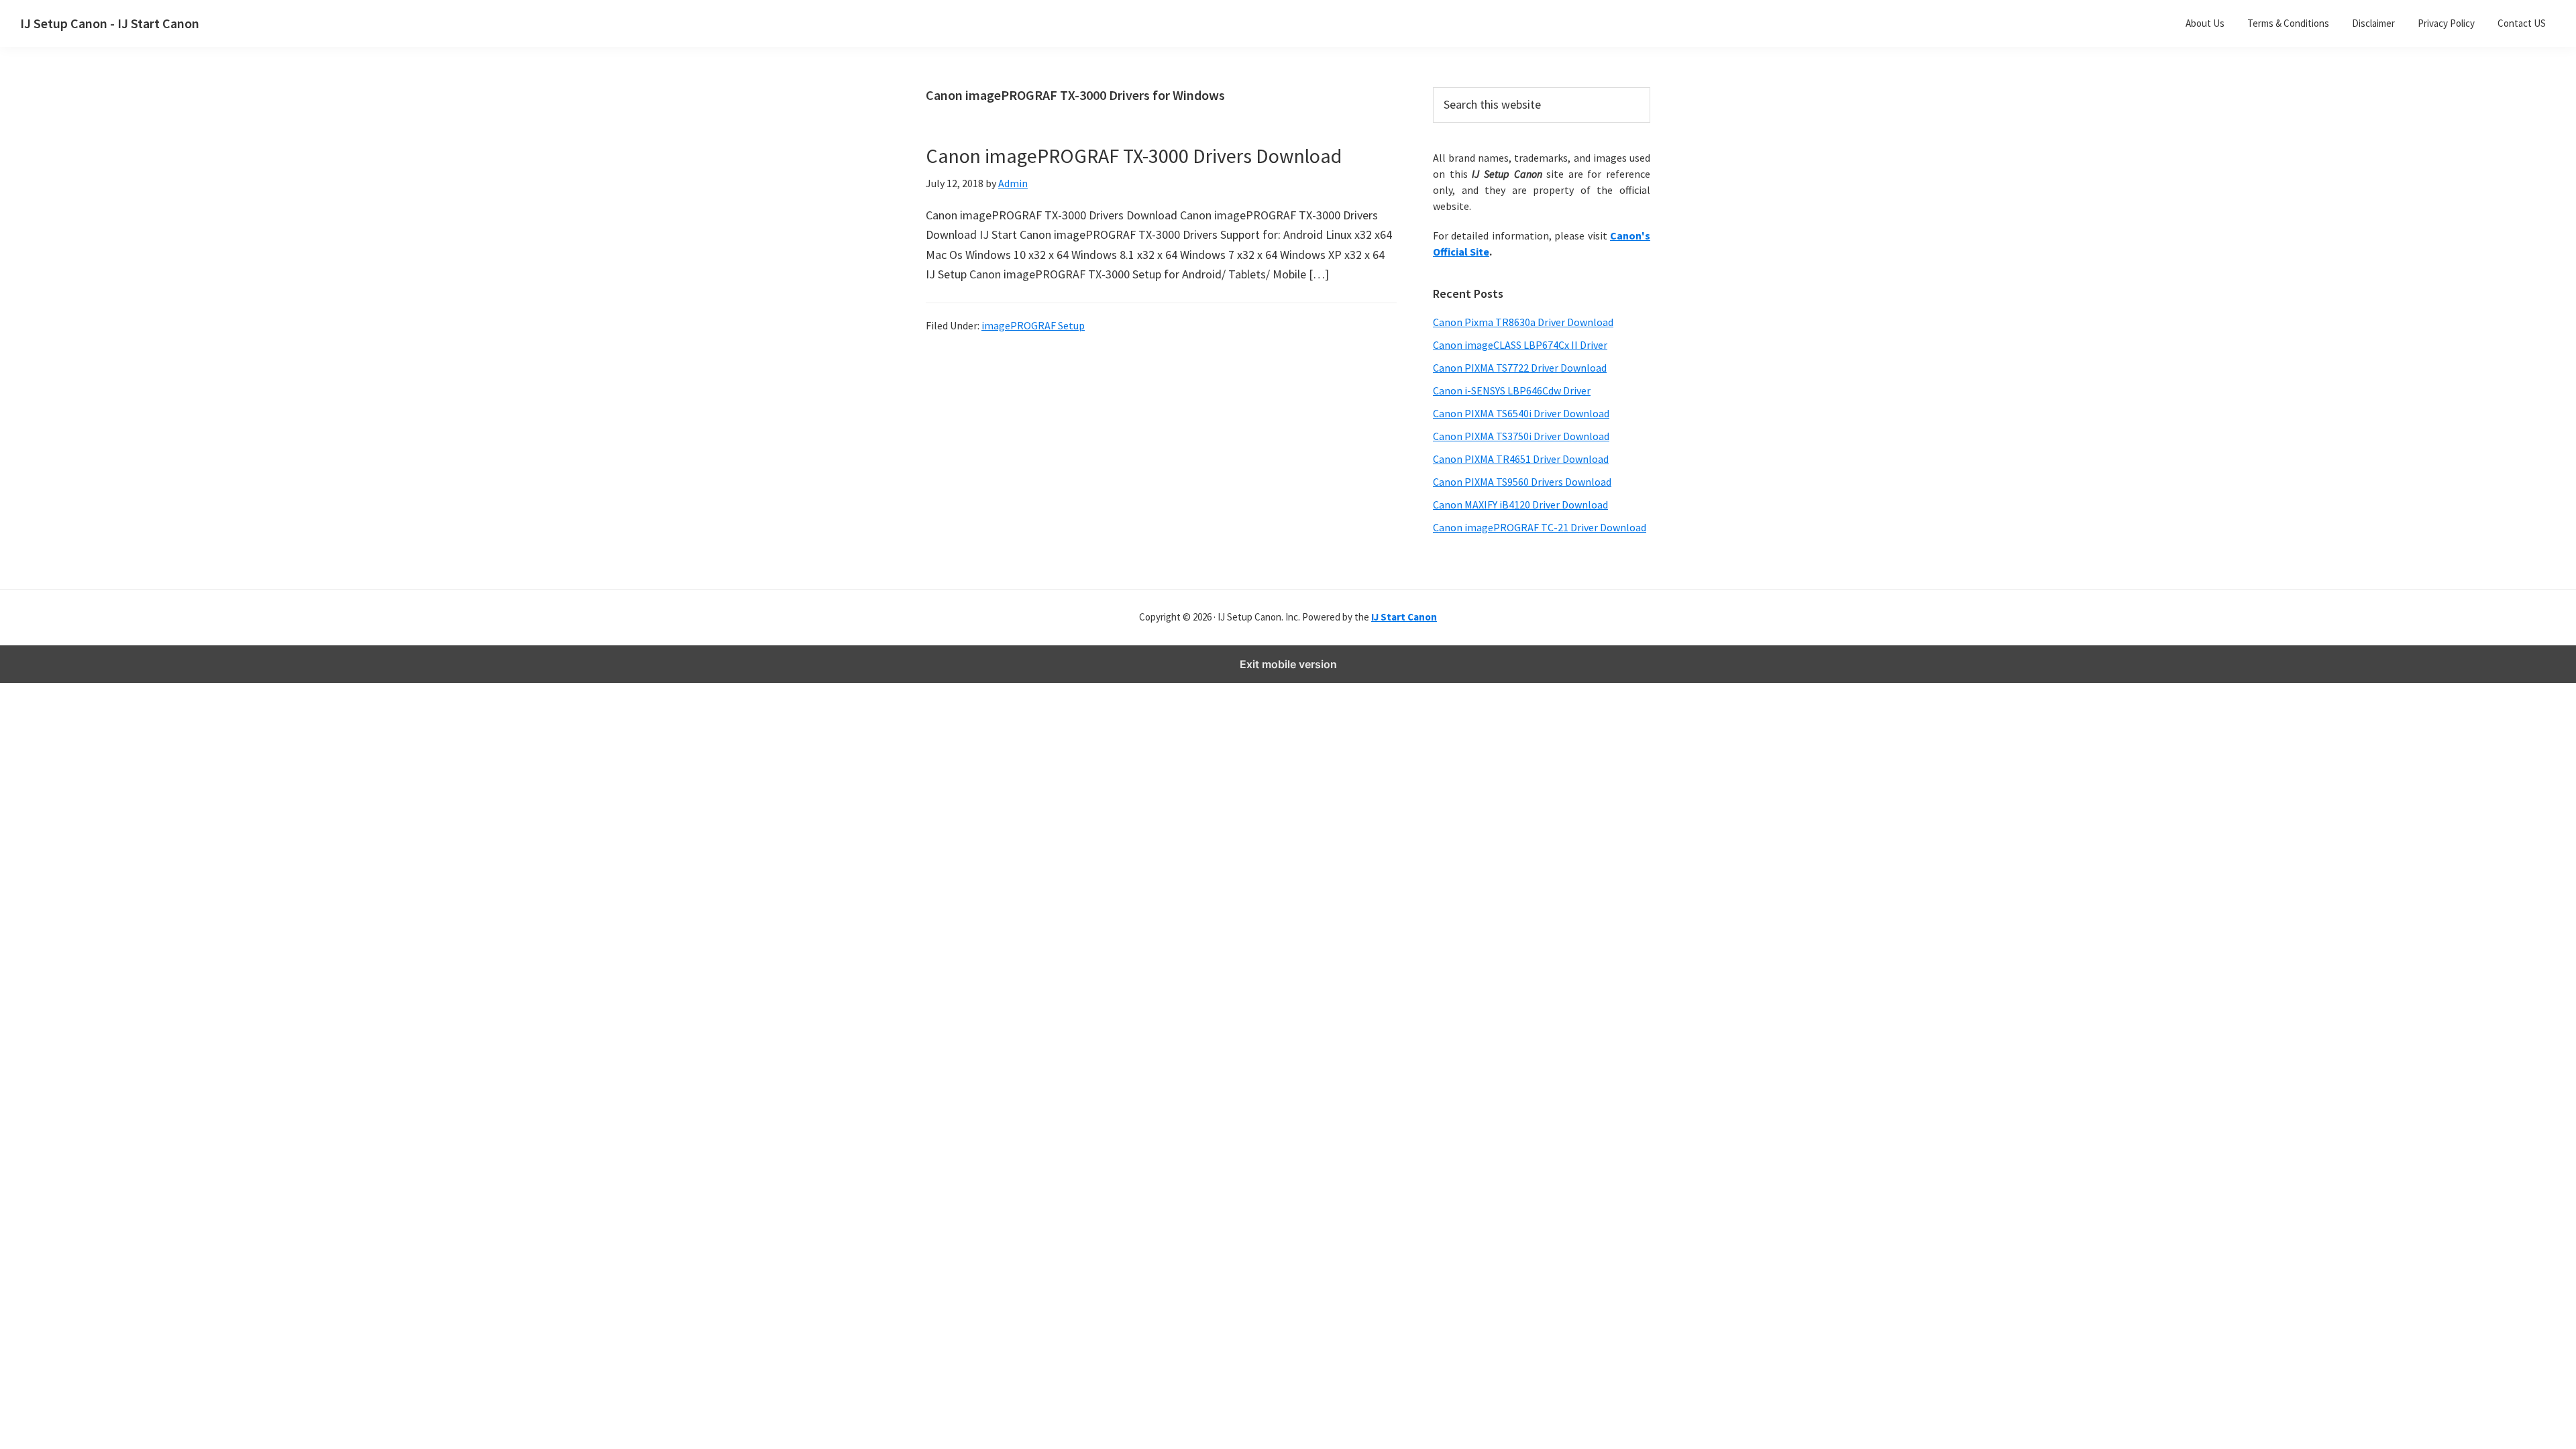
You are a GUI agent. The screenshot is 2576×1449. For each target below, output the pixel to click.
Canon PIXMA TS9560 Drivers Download (1522, 482)
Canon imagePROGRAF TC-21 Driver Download (1540, 527)
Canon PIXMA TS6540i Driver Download (1521, 413)
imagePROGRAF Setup (1033, 325)
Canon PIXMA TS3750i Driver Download (1521, 436)
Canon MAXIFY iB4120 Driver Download (1520, 504)
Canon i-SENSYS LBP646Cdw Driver (1512, 390)
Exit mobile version (1288, 664)
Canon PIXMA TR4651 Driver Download (1521, 459)
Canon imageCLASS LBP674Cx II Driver (1520, 345)
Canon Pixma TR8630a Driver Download (1523, 322)
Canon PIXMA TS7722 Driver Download (1520, 368)
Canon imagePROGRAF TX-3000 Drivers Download (1134, 156)
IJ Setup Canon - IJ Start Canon (110, 23)
